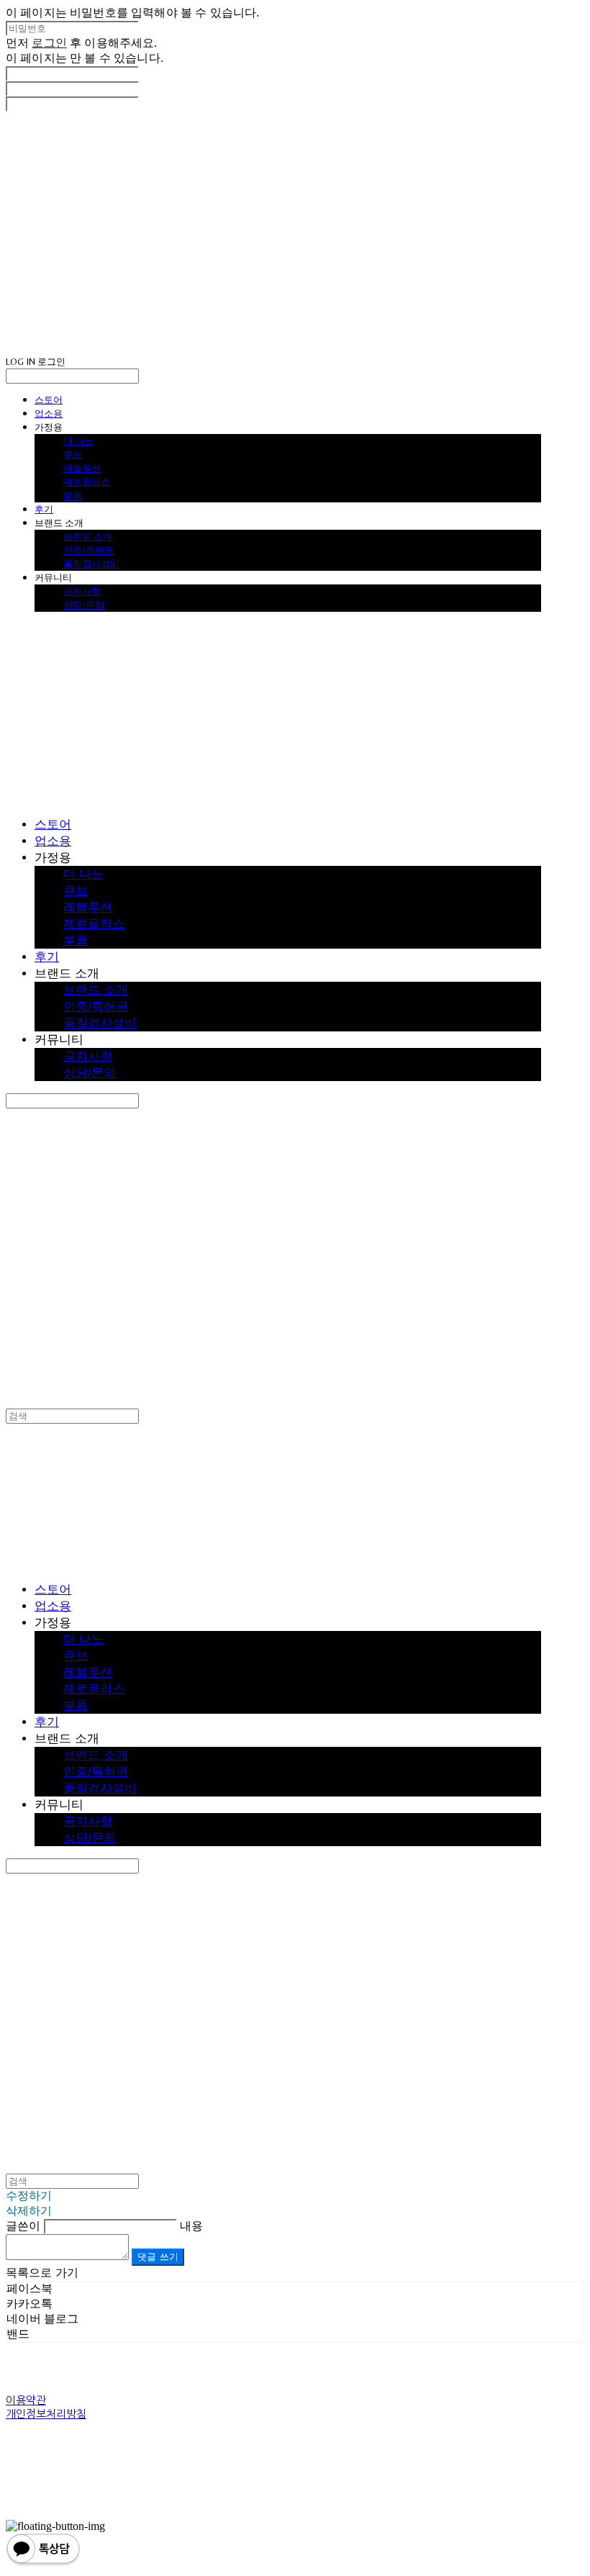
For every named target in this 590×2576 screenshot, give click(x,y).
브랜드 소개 (88, 536)
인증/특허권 (88, 550)
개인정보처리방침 (46, 2414)
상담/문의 (84, 605)
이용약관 (26, 2400)
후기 (44, 509)
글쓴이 (23, 2226)
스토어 (49, 399)
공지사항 (82, 591)
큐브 (73, 454)
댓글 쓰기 (158, 2257)
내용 (191, 2226)
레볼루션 (82, 468)
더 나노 (78, 440)
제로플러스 (87, 482)
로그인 (49, 43)
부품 (73, 495)
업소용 (49, 413)
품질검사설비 (91, 564)
